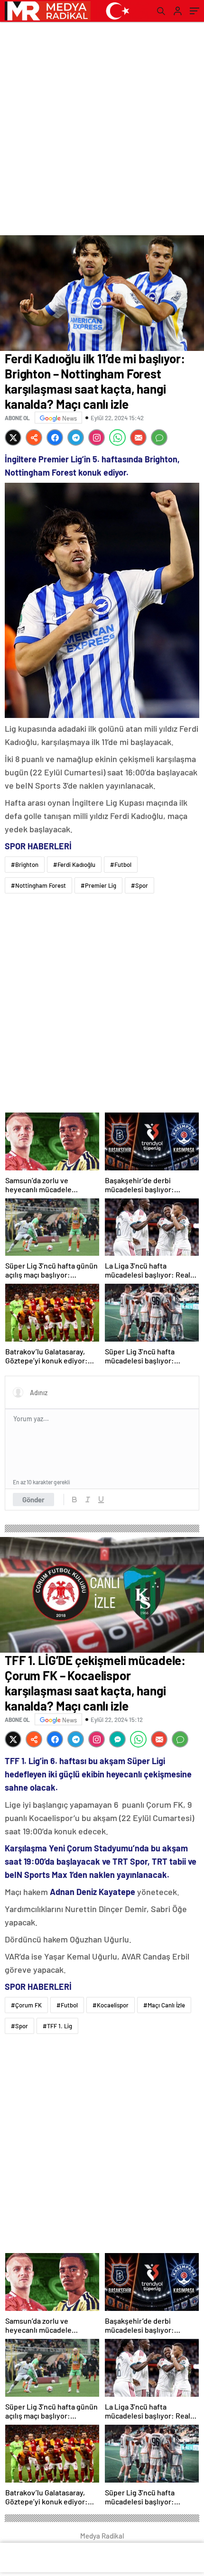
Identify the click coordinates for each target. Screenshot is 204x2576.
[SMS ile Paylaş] (159, 437)
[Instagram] (97, 437)
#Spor (139, 885)
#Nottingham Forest (38, 885)
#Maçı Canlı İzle (164, 2005)
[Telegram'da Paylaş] (76, 437)
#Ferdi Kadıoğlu (74, 865)
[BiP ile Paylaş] (117, 1739)
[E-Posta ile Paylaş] (138, 437)
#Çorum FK (26, 2005)
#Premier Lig (98, 885)
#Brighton (25, 865)
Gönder (33, 1500)
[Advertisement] (102, 129)
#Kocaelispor (111, 2005)
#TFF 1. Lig (57, 2026)
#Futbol (121, 865)
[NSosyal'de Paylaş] (34, 437)
